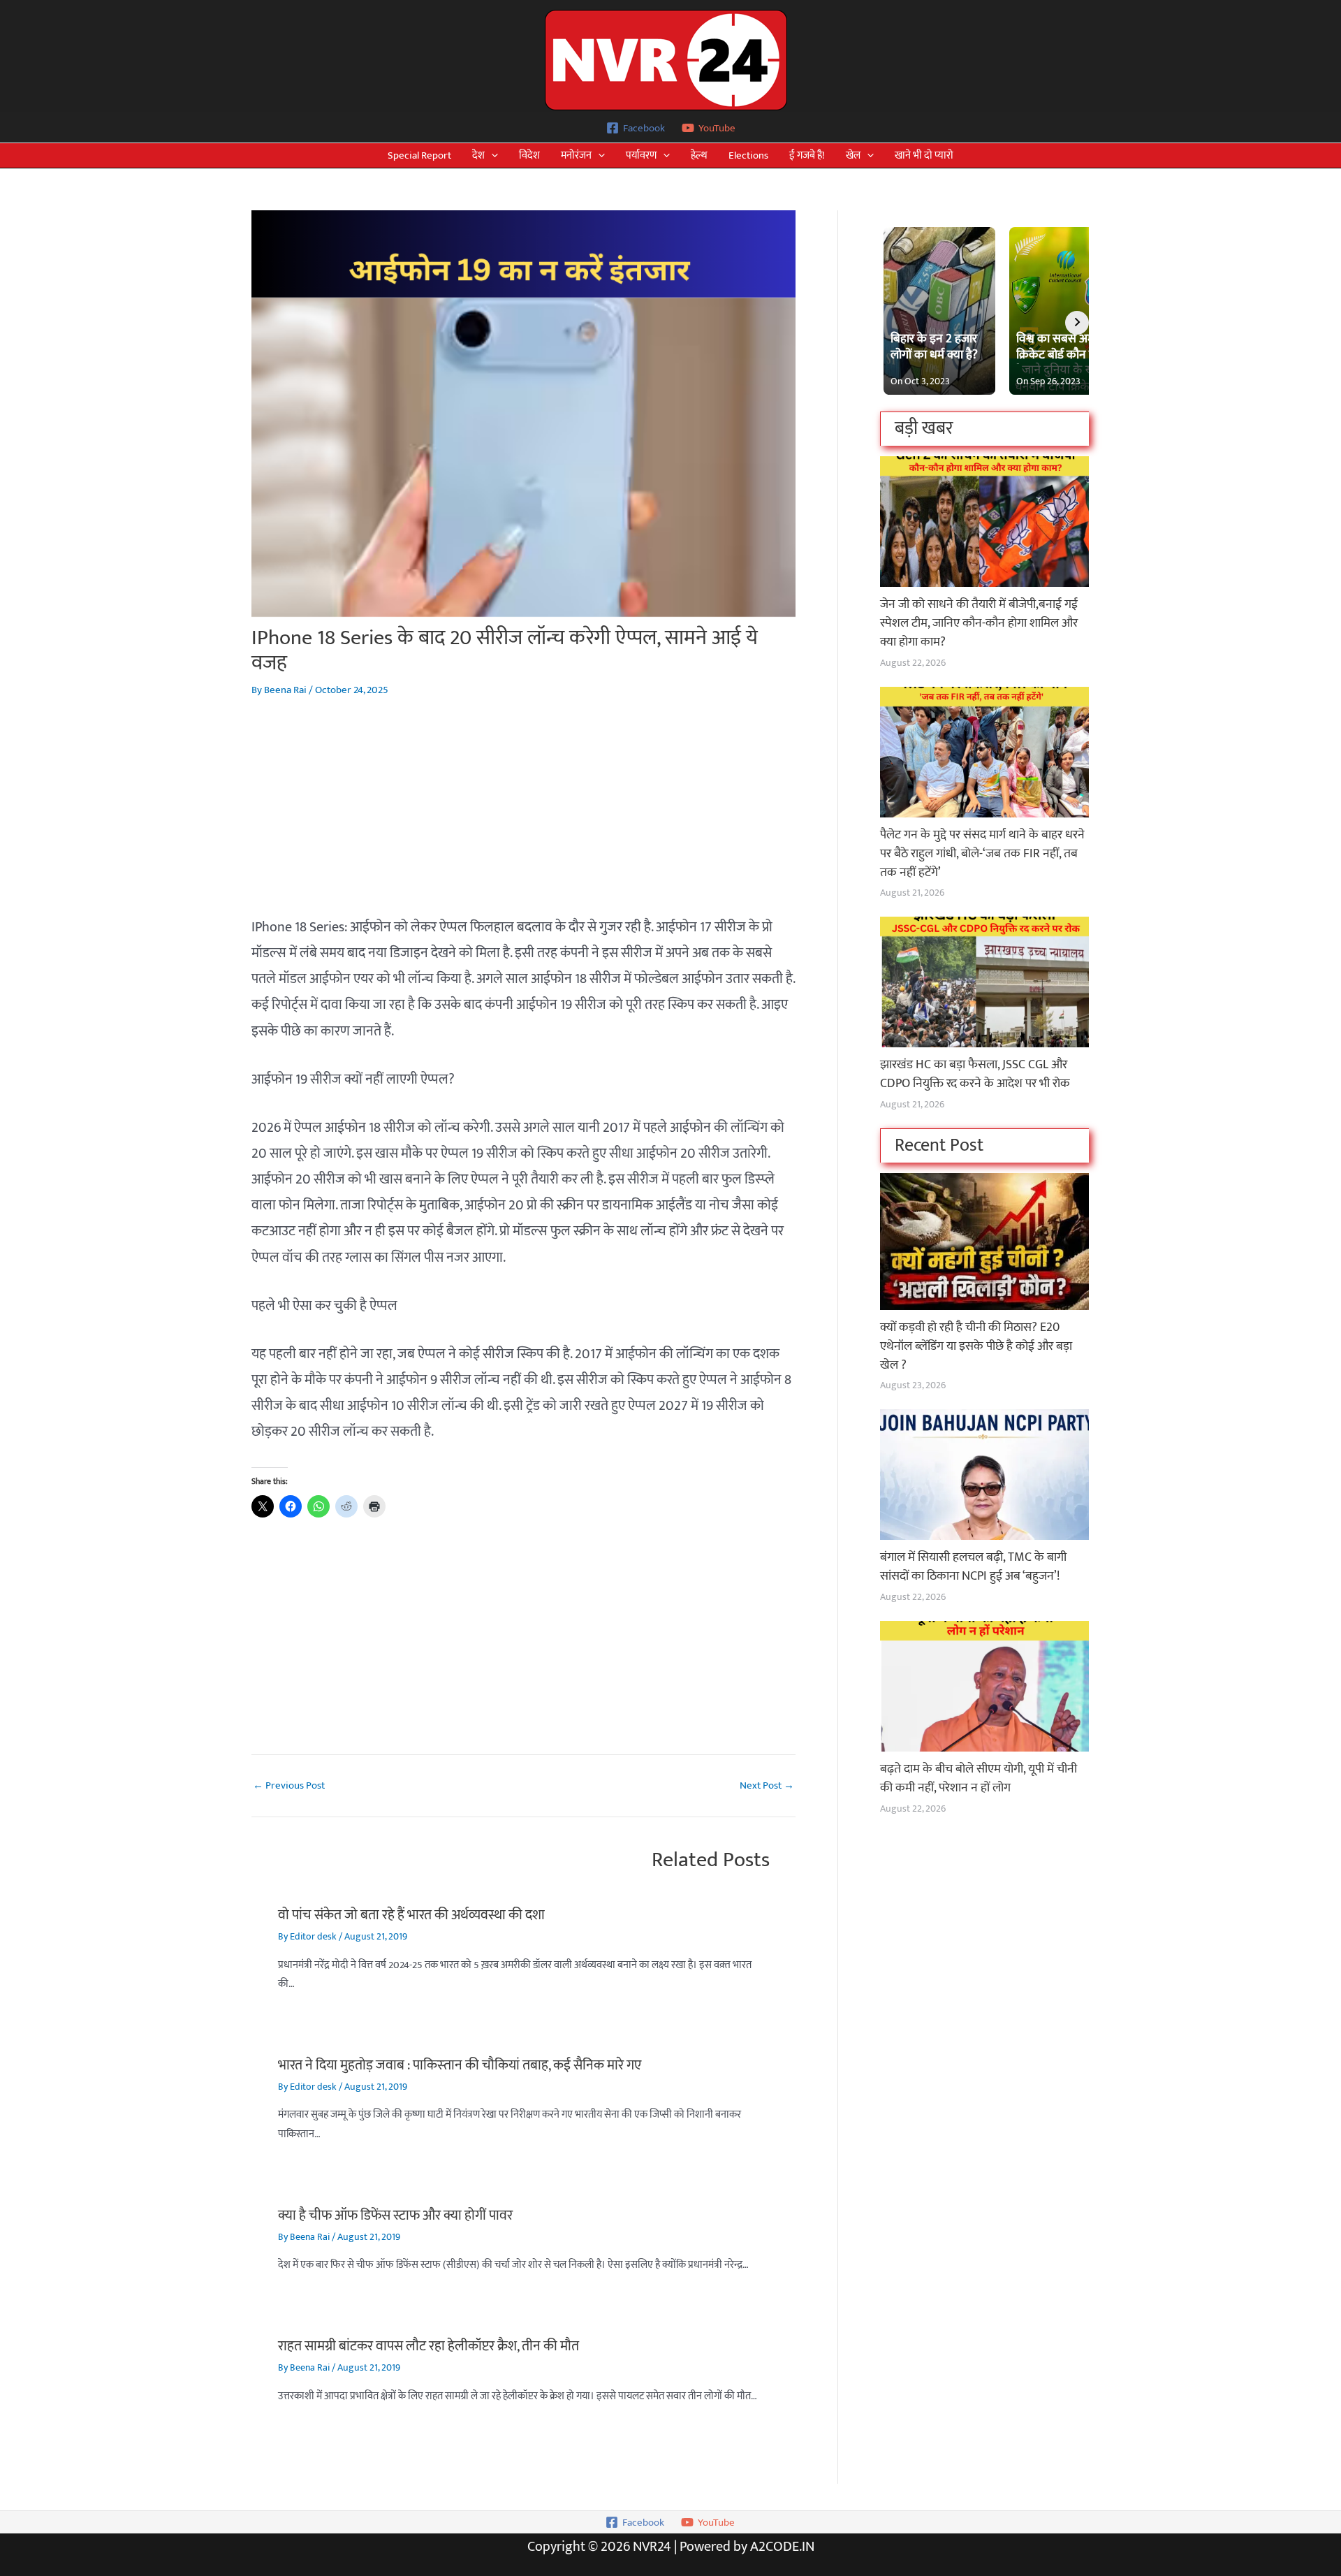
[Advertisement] (523, 817)
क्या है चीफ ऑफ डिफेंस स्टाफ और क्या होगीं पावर (395, 2215)
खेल (853, 155)
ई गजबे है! (807, 155)
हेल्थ (699, 155)
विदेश (529, 155)
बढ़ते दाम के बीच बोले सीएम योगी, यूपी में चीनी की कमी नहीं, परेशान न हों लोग (979, 1778)
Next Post (767, 1785)
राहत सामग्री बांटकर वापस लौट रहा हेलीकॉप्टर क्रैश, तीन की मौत (428, 2346)
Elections (748, 155)
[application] (491, 155)
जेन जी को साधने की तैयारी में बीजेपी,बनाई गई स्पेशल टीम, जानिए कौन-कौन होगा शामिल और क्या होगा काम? (979, 623)
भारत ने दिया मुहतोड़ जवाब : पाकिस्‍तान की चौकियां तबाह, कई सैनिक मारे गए (460, 2065)
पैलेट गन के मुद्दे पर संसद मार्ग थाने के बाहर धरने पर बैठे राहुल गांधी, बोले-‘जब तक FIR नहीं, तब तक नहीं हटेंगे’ (982, 854)
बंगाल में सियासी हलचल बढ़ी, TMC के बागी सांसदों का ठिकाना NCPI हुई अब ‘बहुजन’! (973, 1567)
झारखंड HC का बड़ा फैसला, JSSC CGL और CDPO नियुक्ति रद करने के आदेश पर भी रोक (975, 1074)
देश (478, 155)
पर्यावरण (641, 155)
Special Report (419, 155)
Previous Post (289, 1785)
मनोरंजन (576, 155)
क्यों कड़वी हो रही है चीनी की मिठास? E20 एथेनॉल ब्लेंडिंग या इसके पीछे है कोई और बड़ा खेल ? (976, 1346)
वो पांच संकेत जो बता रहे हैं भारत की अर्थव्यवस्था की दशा (411, 1915)
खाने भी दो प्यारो (924, 155)
